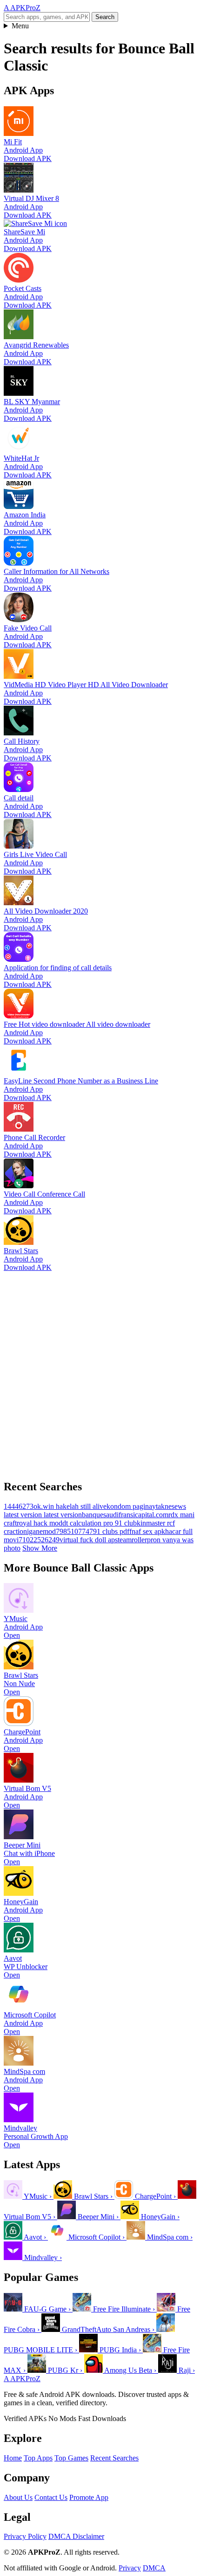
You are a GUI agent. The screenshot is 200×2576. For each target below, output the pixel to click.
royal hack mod (40, 1523)
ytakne (162, 1506)
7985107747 (74, 1531)
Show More (40, 1548)
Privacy (130, 2568)
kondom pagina (129, 1506)
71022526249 (39, 1540)
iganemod (41, 1531)
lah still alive (88, 1506)
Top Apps (38, 2458)
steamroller (131, 1540)
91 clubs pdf (111, 1531)
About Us (18, 2497)
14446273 (19, 1506)
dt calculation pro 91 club (100, 1523)
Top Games (71, 2458)
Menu (20, 26)
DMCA (154, 2568)
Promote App (89, 2497)
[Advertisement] (100, 1372)
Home (13, 2458)
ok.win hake (52, 1506)
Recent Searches (114, 2458)
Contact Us (51, 2497)
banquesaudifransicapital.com (125, 1515)
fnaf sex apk (147, 1531)
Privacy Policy (25, 2536)
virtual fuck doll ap (87, 1540)
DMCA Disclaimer (76, 2536)
